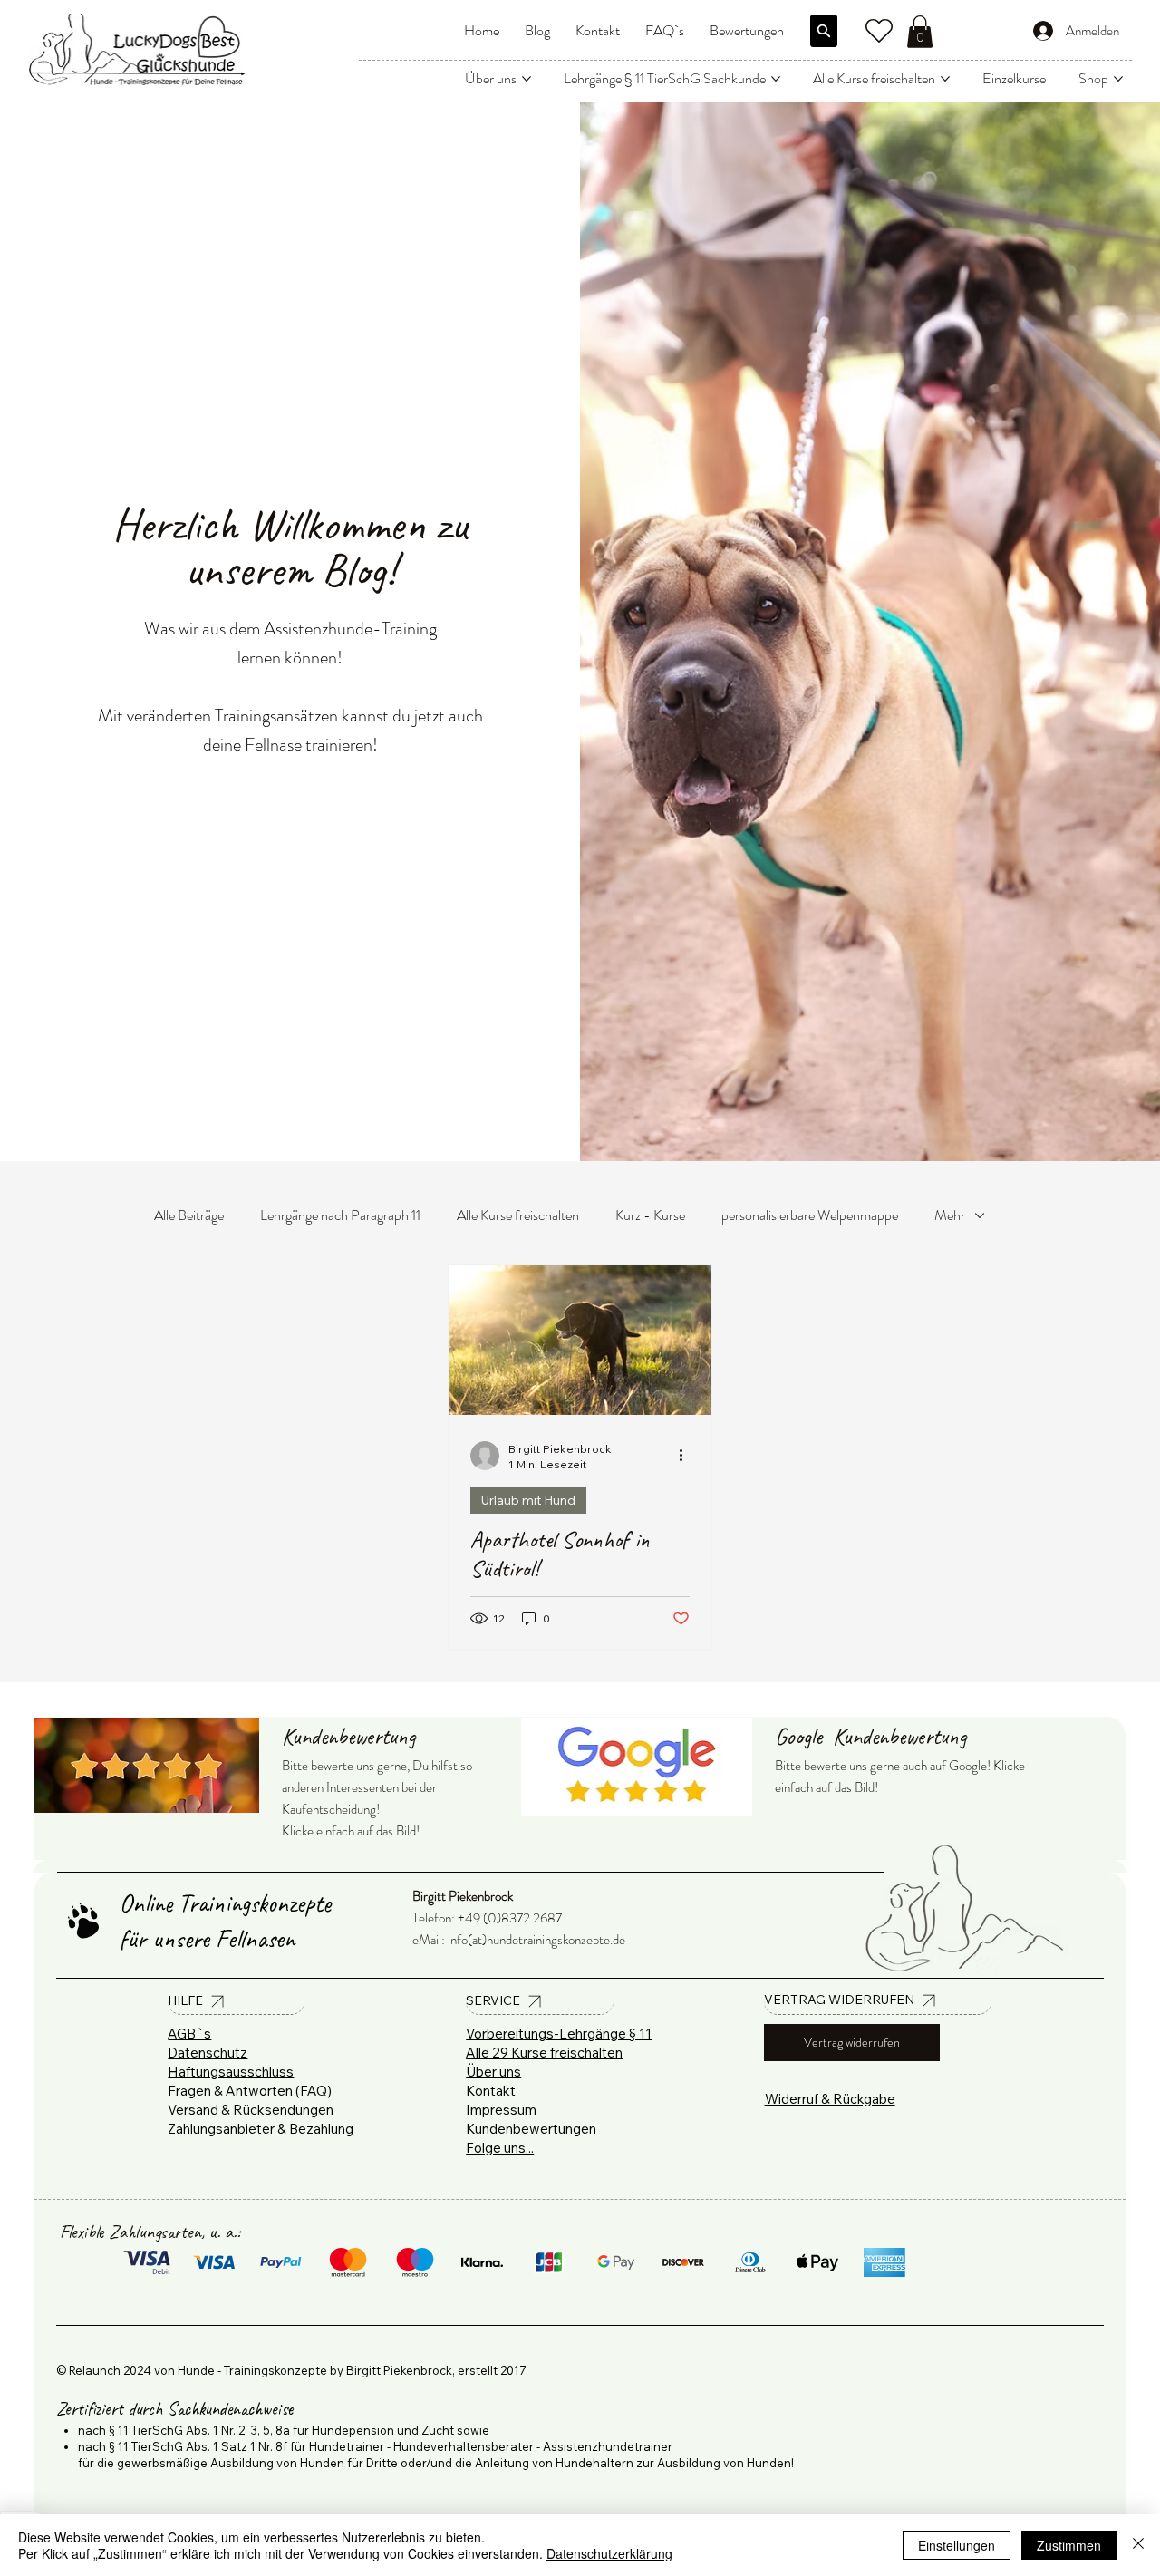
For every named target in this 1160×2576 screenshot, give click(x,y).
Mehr (950, 1215)
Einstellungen (957, 2545)
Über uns (493, 2072)
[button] (920, 32)
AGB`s (189, 2034)
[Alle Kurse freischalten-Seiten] (945, 79)
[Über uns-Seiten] (527, 79)
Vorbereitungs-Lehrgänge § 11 (559, 2034)
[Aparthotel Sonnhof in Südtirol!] (580, 1340)
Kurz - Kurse (650, 1215)
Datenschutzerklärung (609, 2553)
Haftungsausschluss (231, 2072)
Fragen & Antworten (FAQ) (250, 2091)
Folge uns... (500, 2148)
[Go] (824, 31)
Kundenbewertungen (531, 2129)
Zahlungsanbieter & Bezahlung (261, 2129)
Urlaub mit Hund (528, 1500)
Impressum (501, 2110)
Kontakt (491, 2091)
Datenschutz (208, 2053)
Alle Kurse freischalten (518, 1215)
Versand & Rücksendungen (251, 2110)
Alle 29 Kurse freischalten (544, 2053)
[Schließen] (1138, 2545)
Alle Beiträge (189, 1215)
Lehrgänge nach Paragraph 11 (340, 1215)
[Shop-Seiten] (1118, 79)
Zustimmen (1069, 2545)
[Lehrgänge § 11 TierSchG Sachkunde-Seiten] (776, 79)
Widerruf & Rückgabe (830, 2099)
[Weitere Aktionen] (687, 1456)
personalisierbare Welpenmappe (810, 1215)
